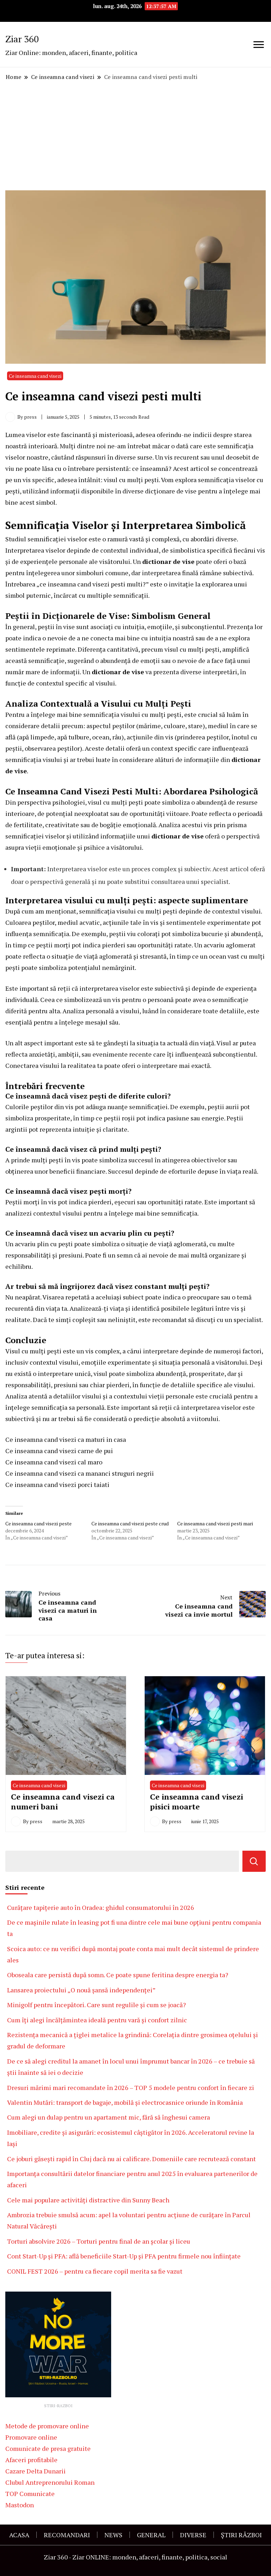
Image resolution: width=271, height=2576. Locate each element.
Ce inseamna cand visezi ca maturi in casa (66, 1439)
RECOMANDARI (67, 2535)
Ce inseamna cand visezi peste (38, 1523)
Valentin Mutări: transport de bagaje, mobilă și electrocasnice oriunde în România (125, 2102)
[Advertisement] (135, 136)
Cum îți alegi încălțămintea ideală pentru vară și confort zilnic (97, 2020)
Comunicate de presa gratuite (48, 2448)
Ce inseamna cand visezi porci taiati (57, 1484)
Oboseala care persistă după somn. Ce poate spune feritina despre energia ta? (118, 1975)
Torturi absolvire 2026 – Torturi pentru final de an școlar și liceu (99, 2241)
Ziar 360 (22, 39)
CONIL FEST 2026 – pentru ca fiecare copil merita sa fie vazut (95, 2271)
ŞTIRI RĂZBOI (241, 2535)
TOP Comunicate (30, 2494)
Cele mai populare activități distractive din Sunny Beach (88, 2200)
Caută (254, 1861)
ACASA (19, 2535)
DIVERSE (193, 2535)
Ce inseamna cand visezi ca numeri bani (63, 1802)
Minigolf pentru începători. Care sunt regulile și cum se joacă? (97, 2005)
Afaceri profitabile (31, 2460)
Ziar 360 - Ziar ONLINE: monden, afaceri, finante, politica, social (135, 2557)
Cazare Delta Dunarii (35, 2471)
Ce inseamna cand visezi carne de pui (59, 1451)
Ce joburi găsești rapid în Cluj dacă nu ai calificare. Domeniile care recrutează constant (131, 2159)
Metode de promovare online (47, 2426)
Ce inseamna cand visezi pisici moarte (197, 1802)
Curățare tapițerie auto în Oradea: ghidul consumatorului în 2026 (101, 1907)
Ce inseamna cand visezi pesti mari (215, 1523)
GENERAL (151, 2535)
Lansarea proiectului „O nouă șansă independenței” (81, 1990)
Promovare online (31, 2437)
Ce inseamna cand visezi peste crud (130, 1523)
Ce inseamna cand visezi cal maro (54, 1462)
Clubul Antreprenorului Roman (50, 2482)
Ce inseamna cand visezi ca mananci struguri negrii (80, 1473)
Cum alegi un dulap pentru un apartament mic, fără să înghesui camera (109, 2117)
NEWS (113, 2535)
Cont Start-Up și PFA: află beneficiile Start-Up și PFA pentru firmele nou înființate (124, 2256)
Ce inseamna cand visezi (35, 376)
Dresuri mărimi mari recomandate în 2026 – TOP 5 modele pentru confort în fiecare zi (131, 2088)
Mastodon (20, 2505)
